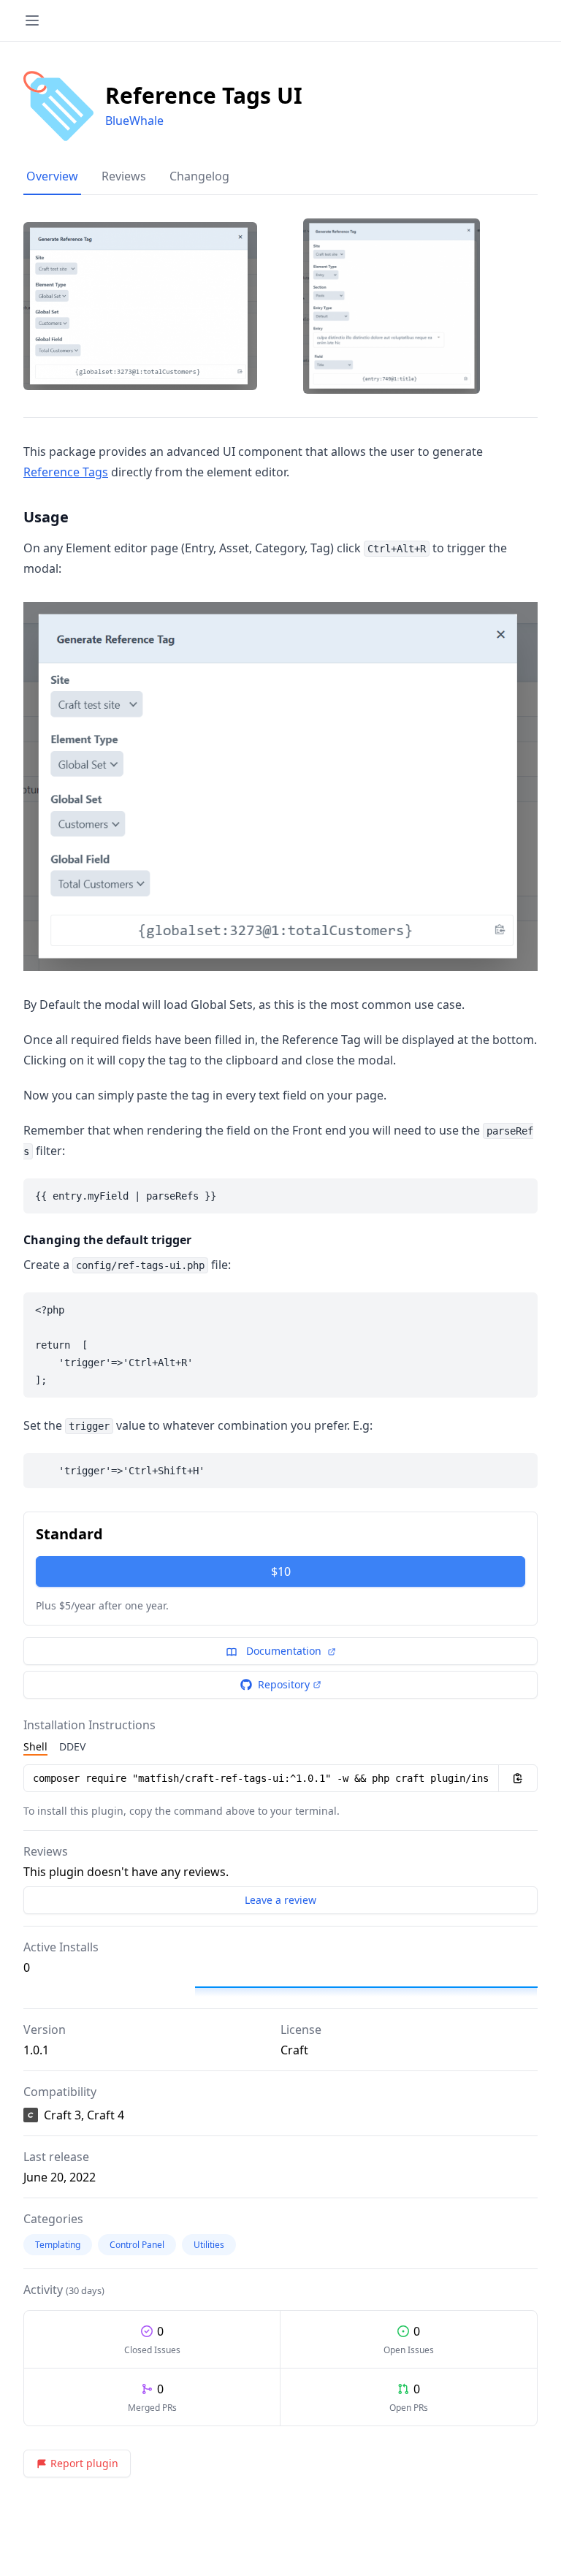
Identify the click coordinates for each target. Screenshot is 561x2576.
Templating (58, 2245)
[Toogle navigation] (32, 20)
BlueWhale (134, 121)
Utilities (209, 2245)
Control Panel (137, 2245)
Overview (52, 176)
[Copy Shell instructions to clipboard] (518, 1778)
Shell (35, 1746)
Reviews (124, 176)
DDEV (72, 1746)
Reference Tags (66, 472)
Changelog (199, 176)
